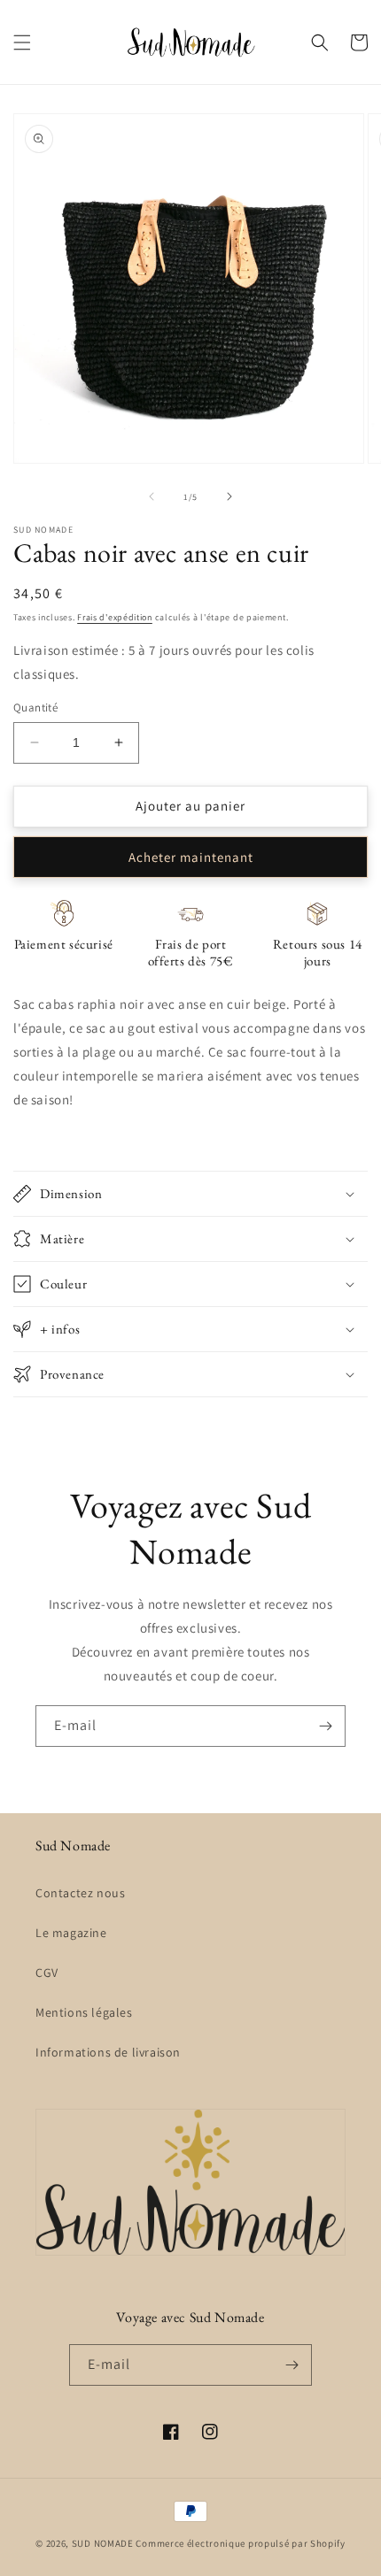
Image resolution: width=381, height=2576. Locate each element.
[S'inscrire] (325, 1726)
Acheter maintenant (191, 857)
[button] (22, 42)
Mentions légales (84, 2012)
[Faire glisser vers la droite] (229, 496)
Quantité (35, 707)
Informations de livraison (108, 2052)
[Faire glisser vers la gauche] (152, 496)
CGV (47, 1972)
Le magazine (71, 1933)
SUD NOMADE (103, 2543)
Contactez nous (80, 1893)
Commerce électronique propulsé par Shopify (240, 2543)
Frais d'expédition (115, 617)
